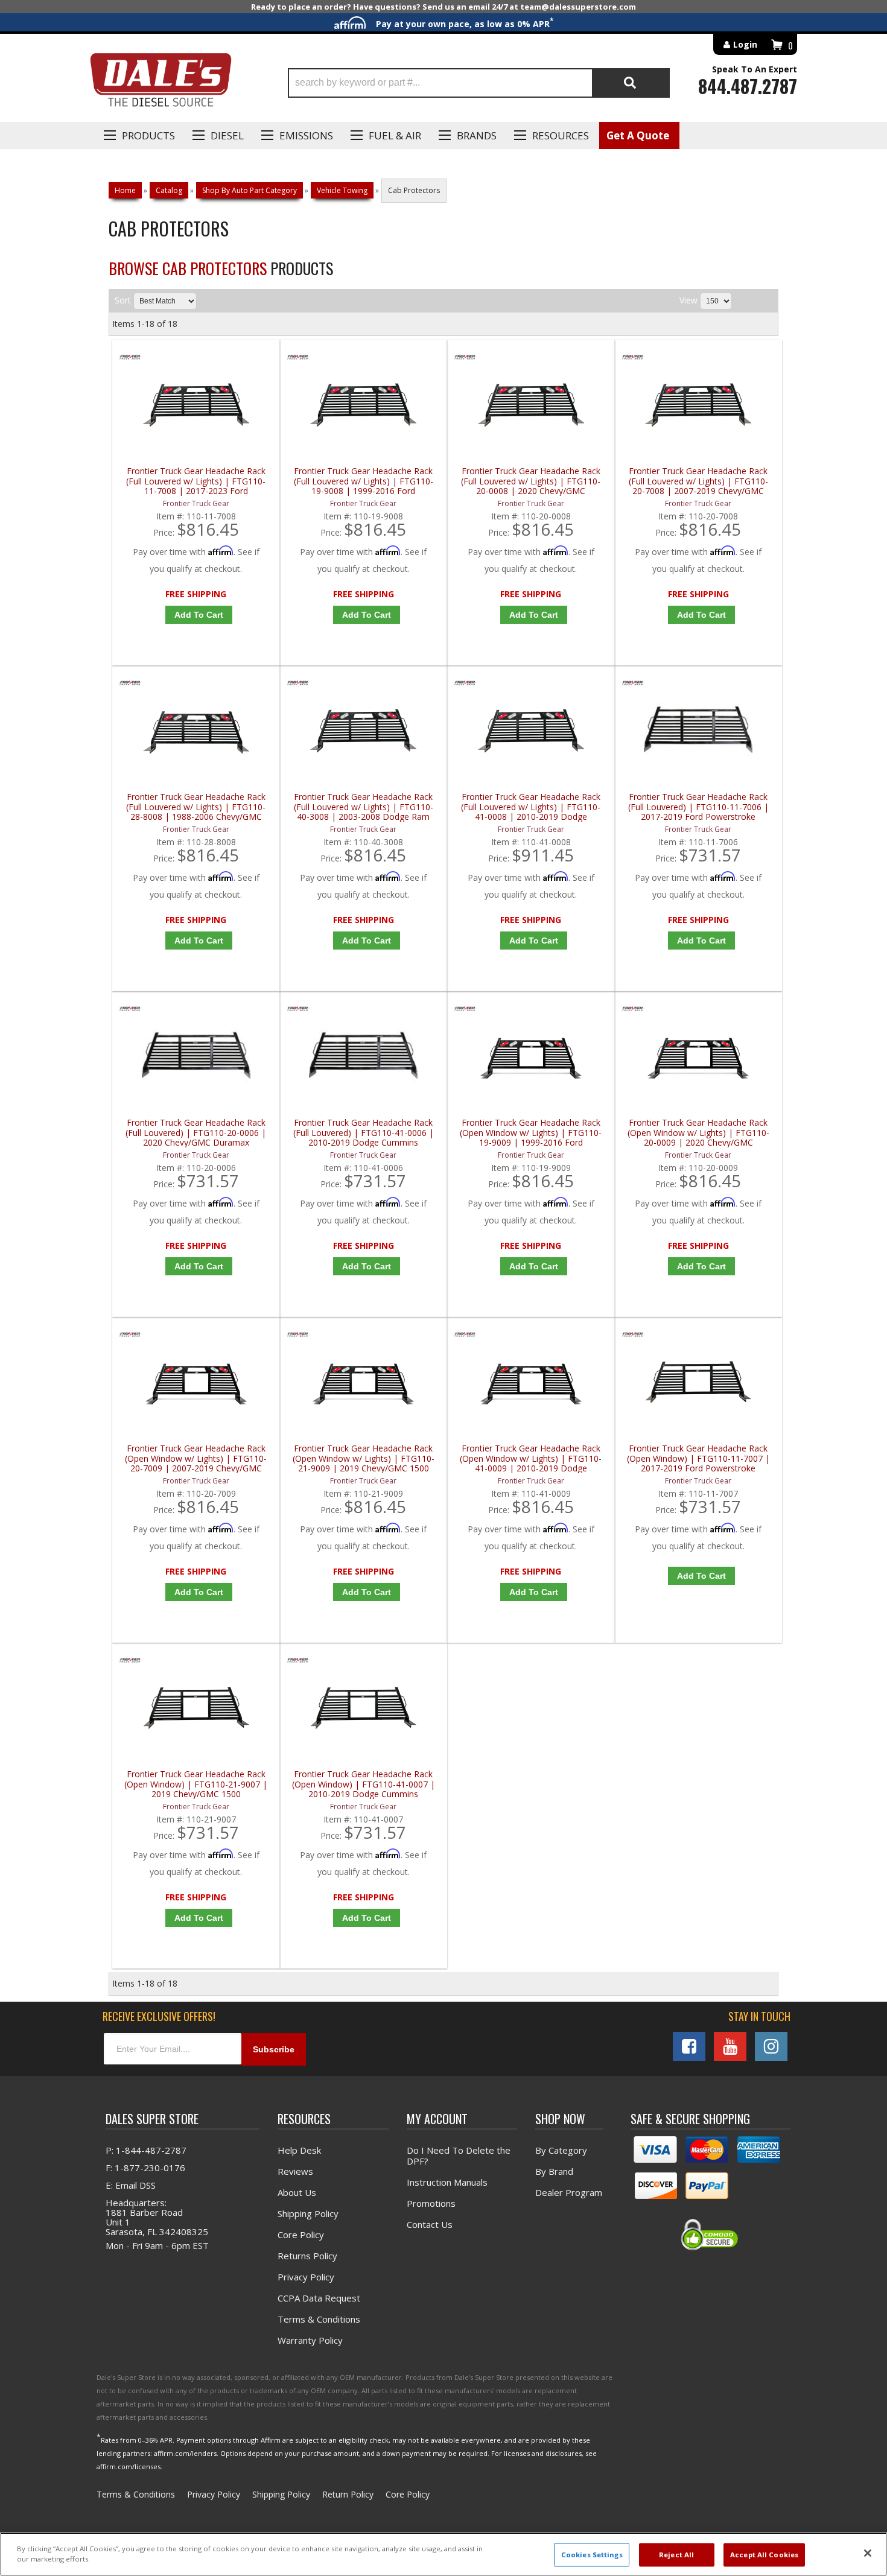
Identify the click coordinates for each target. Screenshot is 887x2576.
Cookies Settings (592, 2555)
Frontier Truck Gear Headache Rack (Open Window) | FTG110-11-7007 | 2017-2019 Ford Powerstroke (698, 1458)
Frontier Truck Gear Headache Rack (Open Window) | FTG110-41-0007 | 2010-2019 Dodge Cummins (364, 1784)
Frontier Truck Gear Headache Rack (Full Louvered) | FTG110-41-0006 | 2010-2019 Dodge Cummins (364, 1133)
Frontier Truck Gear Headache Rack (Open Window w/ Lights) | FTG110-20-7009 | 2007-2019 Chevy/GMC (196, 1458)
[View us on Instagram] (771, 2046)
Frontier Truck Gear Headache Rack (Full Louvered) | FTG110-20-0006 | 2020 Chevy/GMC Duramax (196, 1133)
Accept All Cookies (764, 2555)
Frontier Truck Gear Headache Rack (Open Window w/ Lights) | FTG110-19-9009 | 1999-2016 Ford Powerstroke (531, 1133)
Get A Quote (638, 135)
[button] (479, 83)
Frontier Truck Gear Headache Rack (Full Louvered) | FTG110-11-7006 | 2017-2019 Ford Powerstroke (698, 807)
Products (148, 135)
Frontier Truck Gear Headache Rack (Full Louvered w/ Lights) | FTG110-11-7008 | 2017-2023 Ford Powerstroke (196, 481)
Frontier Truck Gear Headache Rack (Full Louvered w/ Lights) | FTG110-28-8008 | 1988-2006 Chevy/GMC (196, 807)
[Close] (868, 2553)
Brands (477, 135)
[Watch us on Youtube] (730, 2046)
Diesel (227, 135)
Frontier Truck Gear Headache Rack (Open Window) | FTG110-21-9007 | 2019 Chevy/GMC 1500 (196, 1784)
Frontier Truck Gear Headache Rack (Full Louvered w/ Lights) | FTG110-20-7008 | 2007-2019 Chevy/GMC (698, 481)
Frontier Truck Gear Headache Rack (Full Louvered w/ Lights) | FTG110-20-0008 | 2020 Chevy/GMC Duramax (531, 481)
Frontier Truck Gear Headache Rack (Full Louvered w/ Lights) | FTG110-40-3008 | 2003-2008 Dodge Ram (364, 807)
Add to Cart (199, 615)
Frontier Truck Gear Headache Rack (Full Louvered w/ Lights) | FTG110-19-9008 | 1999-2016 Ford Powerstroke (364, 481)
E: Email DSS (131, 2185)
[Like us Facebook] (689, 2046)
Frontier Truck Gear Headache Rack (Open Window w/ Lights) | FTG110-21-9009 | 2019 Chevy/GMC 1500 (364, 1458)
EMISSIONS (306, 135)
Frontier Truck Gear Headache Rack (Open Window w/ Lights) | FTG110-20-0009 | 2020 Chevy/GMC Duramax (698, 1133)
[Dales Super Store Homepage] (161, 83)
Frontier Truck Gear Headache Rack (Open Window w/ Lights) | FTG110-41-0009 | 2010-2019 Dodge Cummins (531, 1458)
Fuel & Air (395, 135)
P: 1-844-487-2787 (146, 2150)
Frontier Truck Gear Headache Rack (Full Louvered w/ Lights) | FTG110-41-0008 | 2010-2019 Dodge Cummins (531, 807)
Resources (561, 135)
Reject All (676, 2555)
